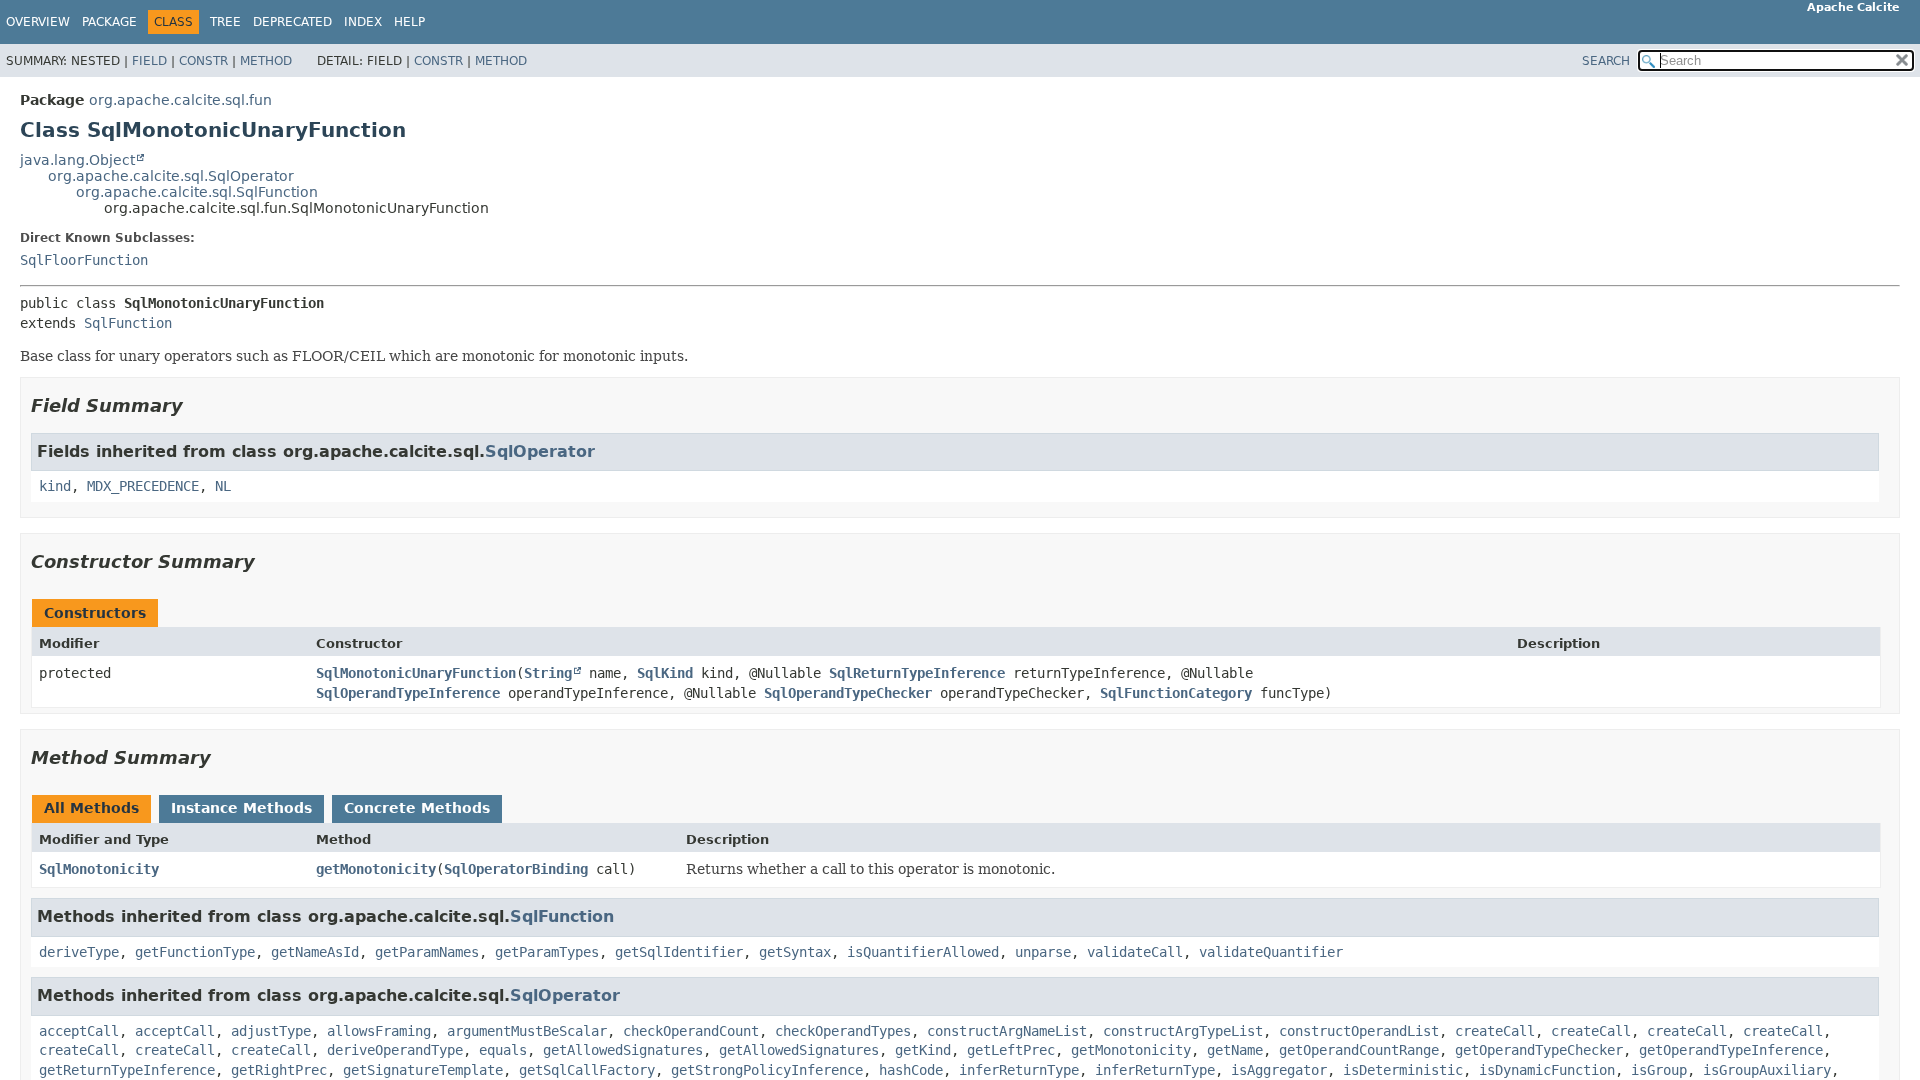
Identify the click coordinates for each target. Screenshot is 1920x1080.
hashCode (911, 1070)
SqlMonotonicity (99, 869)
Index (363, 22)
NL (223, 486)
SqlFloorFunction (84, 260)
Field (149, 61)
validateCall (1135, 952)
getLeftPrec (1011, 1050)
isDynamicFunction (1547, 1070)
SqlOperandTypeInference (408, 693)
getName (1235, 1050)
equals (503, 1050)
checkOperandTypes (843, 1031)
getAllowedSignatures (623, 1050)
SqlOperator (540, 451)
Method (266, 61)
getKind (923, 1050)
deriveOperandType (395, 1050)
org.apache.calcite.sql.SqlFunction (197, 192)
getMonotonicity (376, 869)
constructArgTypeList (1183, 1031)
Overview (38, 22)
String (548, 673)
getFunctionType (195, 952)
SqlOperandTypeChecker (848, 693)
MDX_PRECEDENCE (143, 486)
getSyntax (795, 952)
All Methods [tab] (91, 808)
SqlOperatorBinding (516, 869)
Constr (203, 61)
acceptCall (79, 1031)
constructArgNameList (1007, 1031)
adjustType (271, 1031)
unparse (1043, 952)
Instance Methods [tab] (241, 808)
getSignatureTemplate (423, 1070)
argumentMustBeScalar (527, 1031)
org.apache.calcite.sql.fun (180, 100)
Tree (225, 22)
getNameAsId (315, 952)
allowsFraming (379, 1031)
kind (55, 486)
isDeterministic (1403, 1070)
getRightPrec (279, 1070)
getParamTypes (547, 952)
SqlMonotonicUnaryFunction (416, 673)
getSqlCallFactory (587, 1070)
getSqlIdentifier (679, 952)
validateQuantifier (1271, 952)
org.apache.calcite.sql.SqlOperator (171, 176)
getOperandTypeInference (1731, 1050)
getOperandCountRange (1359, 1050)
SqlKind (665, 673)
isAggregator (1279, 1070)
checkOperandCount (691, 1031)
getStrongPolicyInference (767, 1070)
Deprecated (292, 22)
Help (409, 22)
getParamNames (427, 952)
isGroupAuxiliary (1767, 1070)
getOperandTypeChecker (1539, 1050)
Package (109, 22)
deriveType (79, 952)
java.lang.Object (77, 160)
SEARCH (1606, 61)
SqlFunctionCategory (1176, 693)
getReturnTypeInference (127, 1070)
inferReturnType (1019, 1070)
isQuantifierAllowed (923, 952)
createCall (1495, 1031)
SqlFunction (128, 323)
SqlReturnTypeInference (917, 673)
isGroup (1659, 1070)
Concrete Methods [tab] (417, 808)
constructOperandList (1359, 1031)
